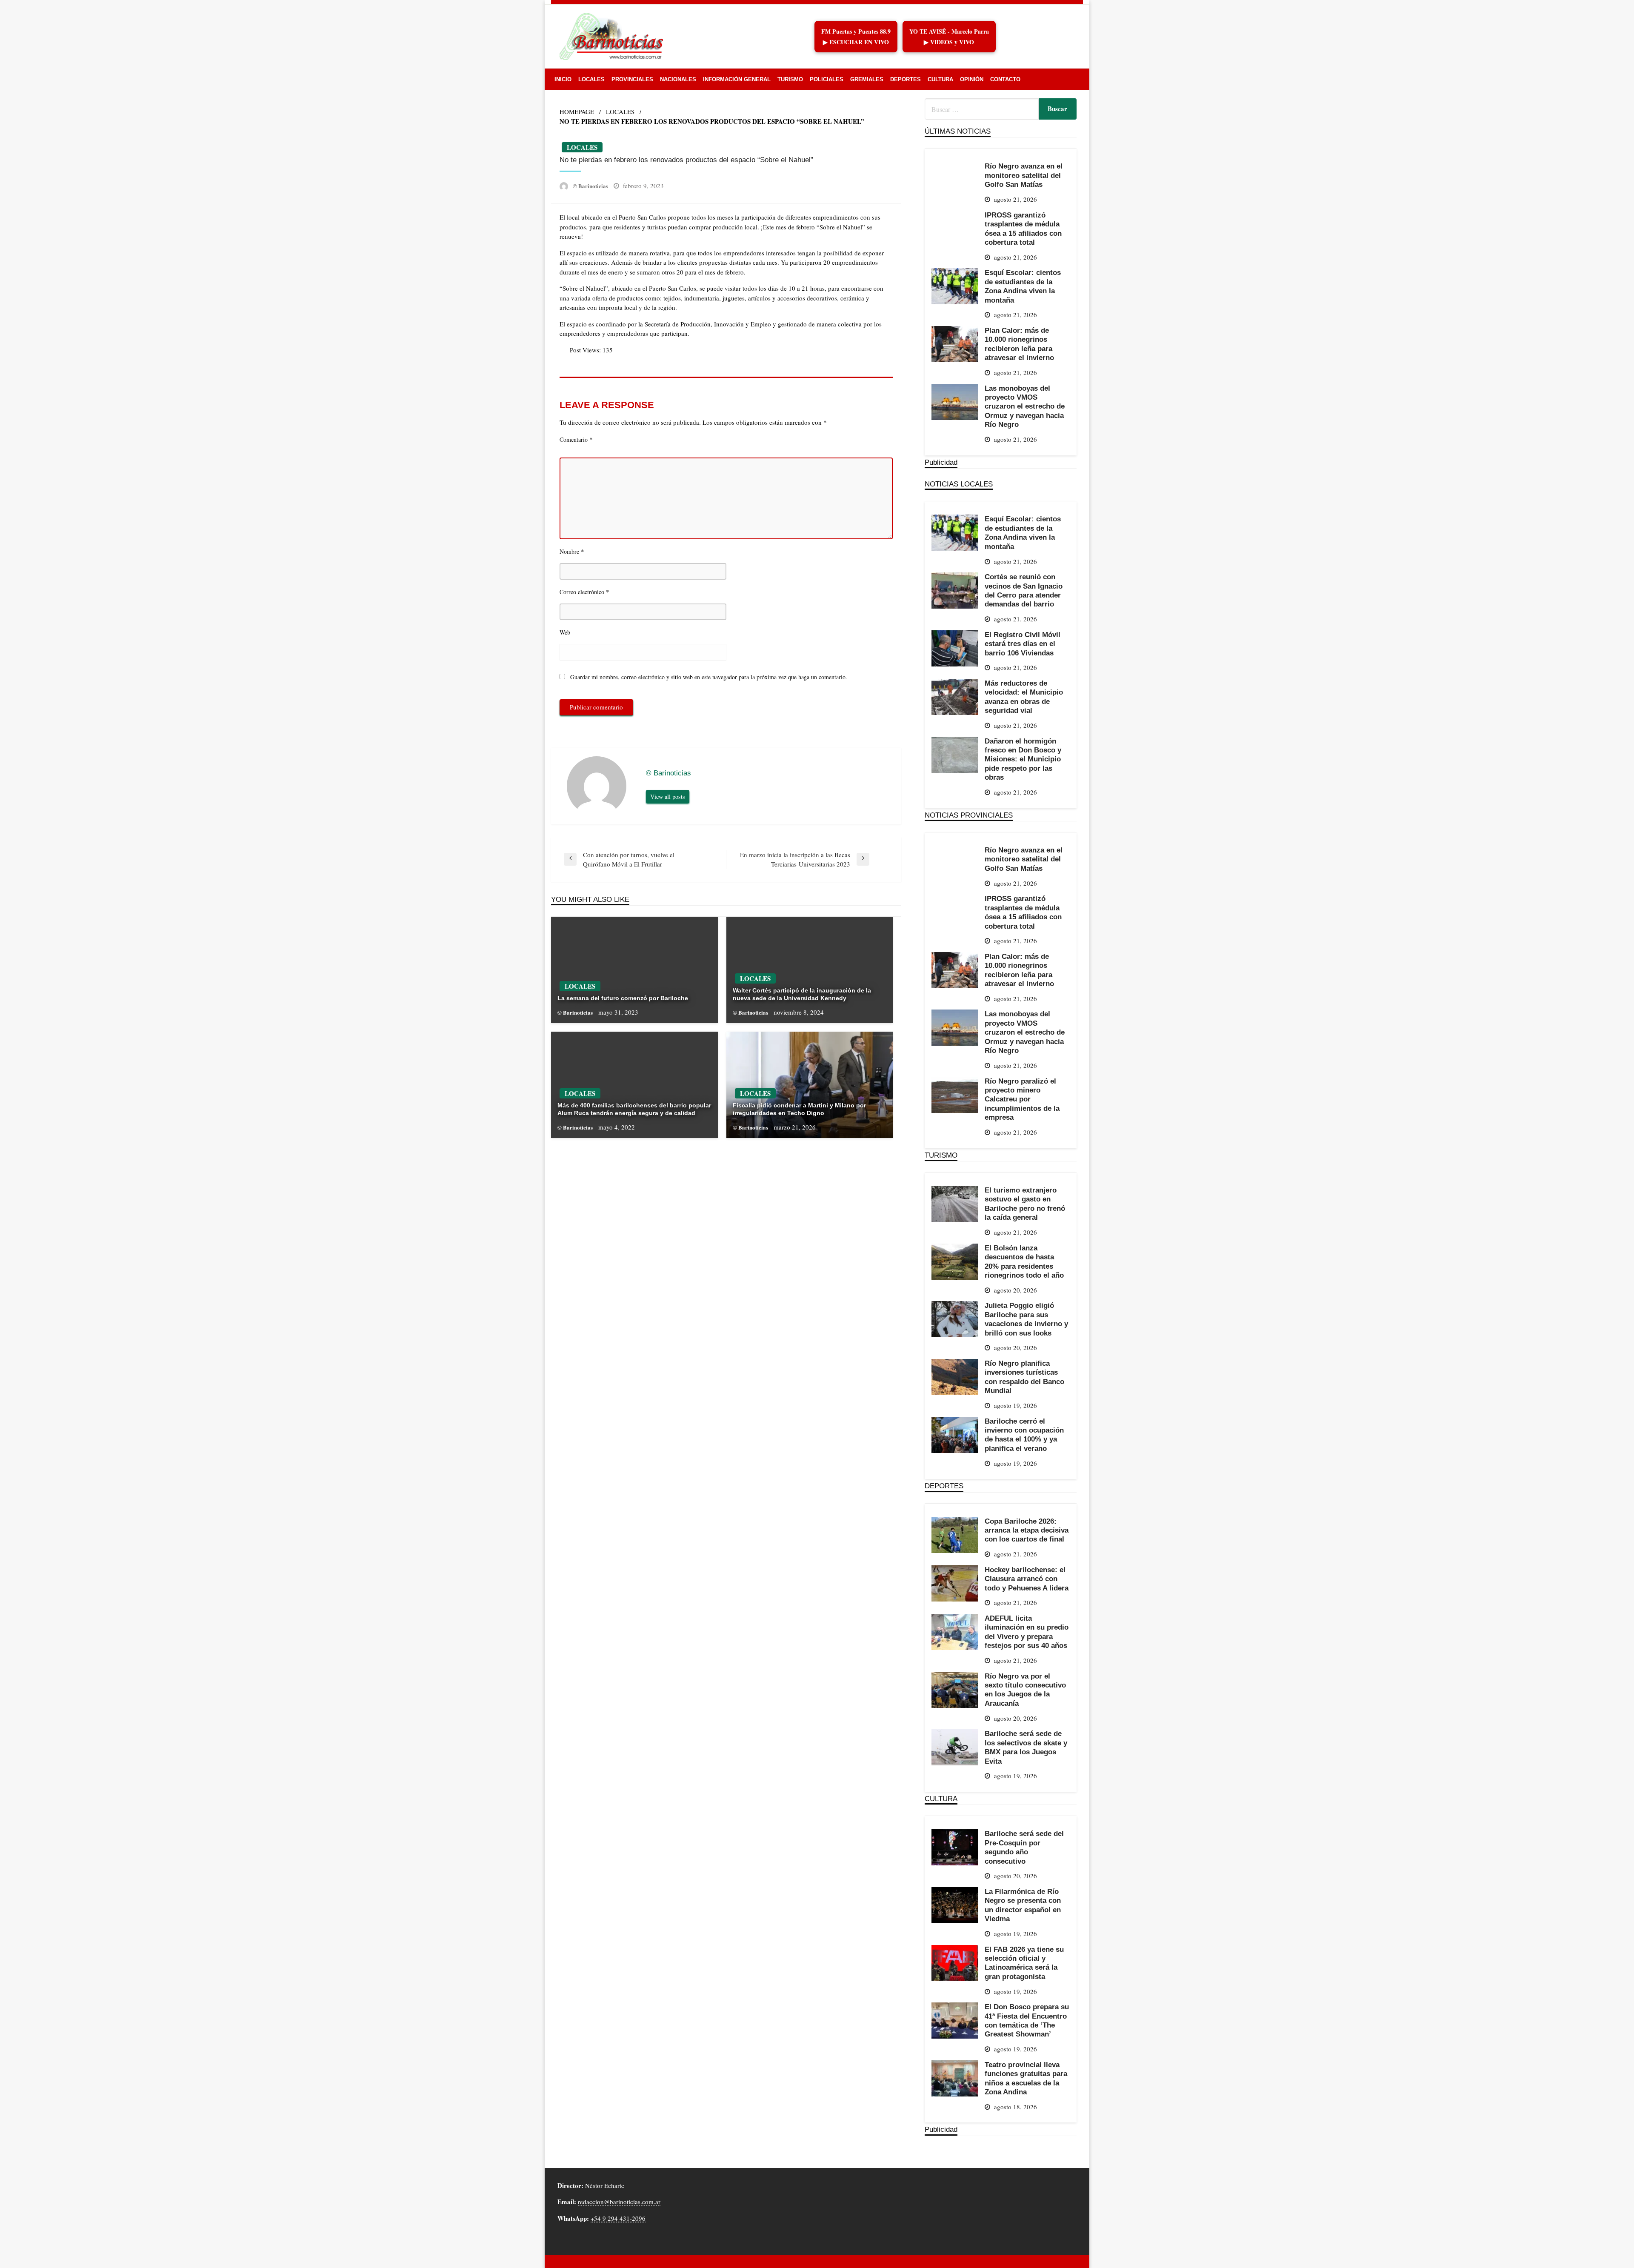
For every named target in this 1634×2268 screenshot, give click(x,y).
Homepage (577, 112)
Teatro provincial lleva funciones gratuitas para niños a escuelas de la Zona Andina (1026, 2078)
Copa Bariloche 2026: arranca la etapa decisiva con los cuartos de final (1027, 1530)
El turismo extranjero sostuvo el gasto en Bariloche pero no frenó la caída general (1025, 1204)
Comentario (576, 439)
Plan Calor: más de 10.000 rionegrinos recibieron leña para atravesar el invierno (1019, 344)
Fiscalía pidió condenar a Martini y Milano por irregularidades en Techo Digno (799, 1109)
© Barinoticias (591, 186)
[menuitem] (563, 79)
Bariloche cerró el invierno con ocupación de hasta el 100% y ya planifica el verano (1024, 1435)
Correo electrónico (584, 592)
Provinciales (632, 79)
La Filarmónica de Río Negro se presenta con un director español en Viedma (1023, 1905)
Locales (591, 79)
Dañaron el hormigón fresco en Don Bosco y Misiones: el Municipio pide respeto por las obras (1023, 759)
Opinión (972, 79)
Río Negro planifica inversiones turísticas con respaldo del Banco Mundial (1024, 1377)
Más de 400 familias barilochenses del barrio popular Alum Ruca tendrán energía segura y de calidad (634, 1109)
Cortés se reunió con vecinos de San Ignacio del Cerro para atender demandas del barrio (1024, 590)
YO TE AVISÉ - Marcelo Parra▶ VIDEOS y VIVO (949, 37)
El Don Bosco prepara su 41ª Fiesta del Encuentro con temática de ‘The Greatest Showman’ (1027, 2020)
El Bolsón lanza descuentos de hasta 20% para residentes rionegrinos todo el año (1024, 1261)
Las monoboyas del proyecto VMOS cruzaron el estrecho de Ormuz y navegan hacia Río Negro (1025, 406)
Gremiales (867, 79)
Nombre (572, 551)
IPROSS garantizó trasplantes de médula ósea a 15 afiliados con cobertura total (1023, 229)
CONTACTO (1005, 79)
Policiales (827, 79)
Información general (737, 79)
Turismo (790, 79)
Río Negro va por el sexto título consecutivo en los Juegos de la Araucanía (1025, 1690)
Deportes (906, 79)
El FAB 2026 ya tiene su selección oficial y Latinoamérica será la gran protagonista (1024, 1963)
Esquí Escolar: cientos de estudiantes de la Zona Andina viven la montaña (1023, 286)
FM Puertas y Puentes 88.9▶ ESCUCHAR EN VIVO (856, 37)
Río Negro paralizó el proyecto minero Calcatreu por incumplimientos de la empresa (1022, 1099)
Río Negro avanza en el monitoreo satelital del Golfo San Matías (1024, 175)
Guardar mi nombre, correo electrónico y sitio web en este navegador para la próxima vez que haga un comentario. (709, 677)
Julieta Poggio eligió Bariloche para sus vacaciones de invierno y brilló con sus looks (1026, 1319)
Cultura (940, 79)
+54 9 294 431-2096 (618, 2218)
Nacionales (678, 79)
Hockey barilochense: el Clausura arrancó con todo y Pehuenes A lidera (1027, 1579)
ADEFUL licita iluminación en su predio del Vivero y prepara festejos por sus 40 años (1027, 1632)
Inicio (563, 79)
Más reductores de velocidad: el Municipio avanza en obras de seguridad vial (1024, 697)
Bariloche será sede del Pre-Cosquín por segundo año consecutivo (1024, 1847)
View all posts (668, 797)
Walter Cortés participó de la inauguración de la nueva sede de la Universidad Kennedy (802, 994)
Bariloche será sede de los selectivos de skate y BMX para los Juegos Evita (1026, 1747)
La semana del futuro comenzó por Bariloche (623, 998)
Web (565, 632)
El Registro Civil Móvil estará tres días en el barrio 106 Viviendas (1023, 644)
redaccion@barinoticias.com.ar (619, 2202)
